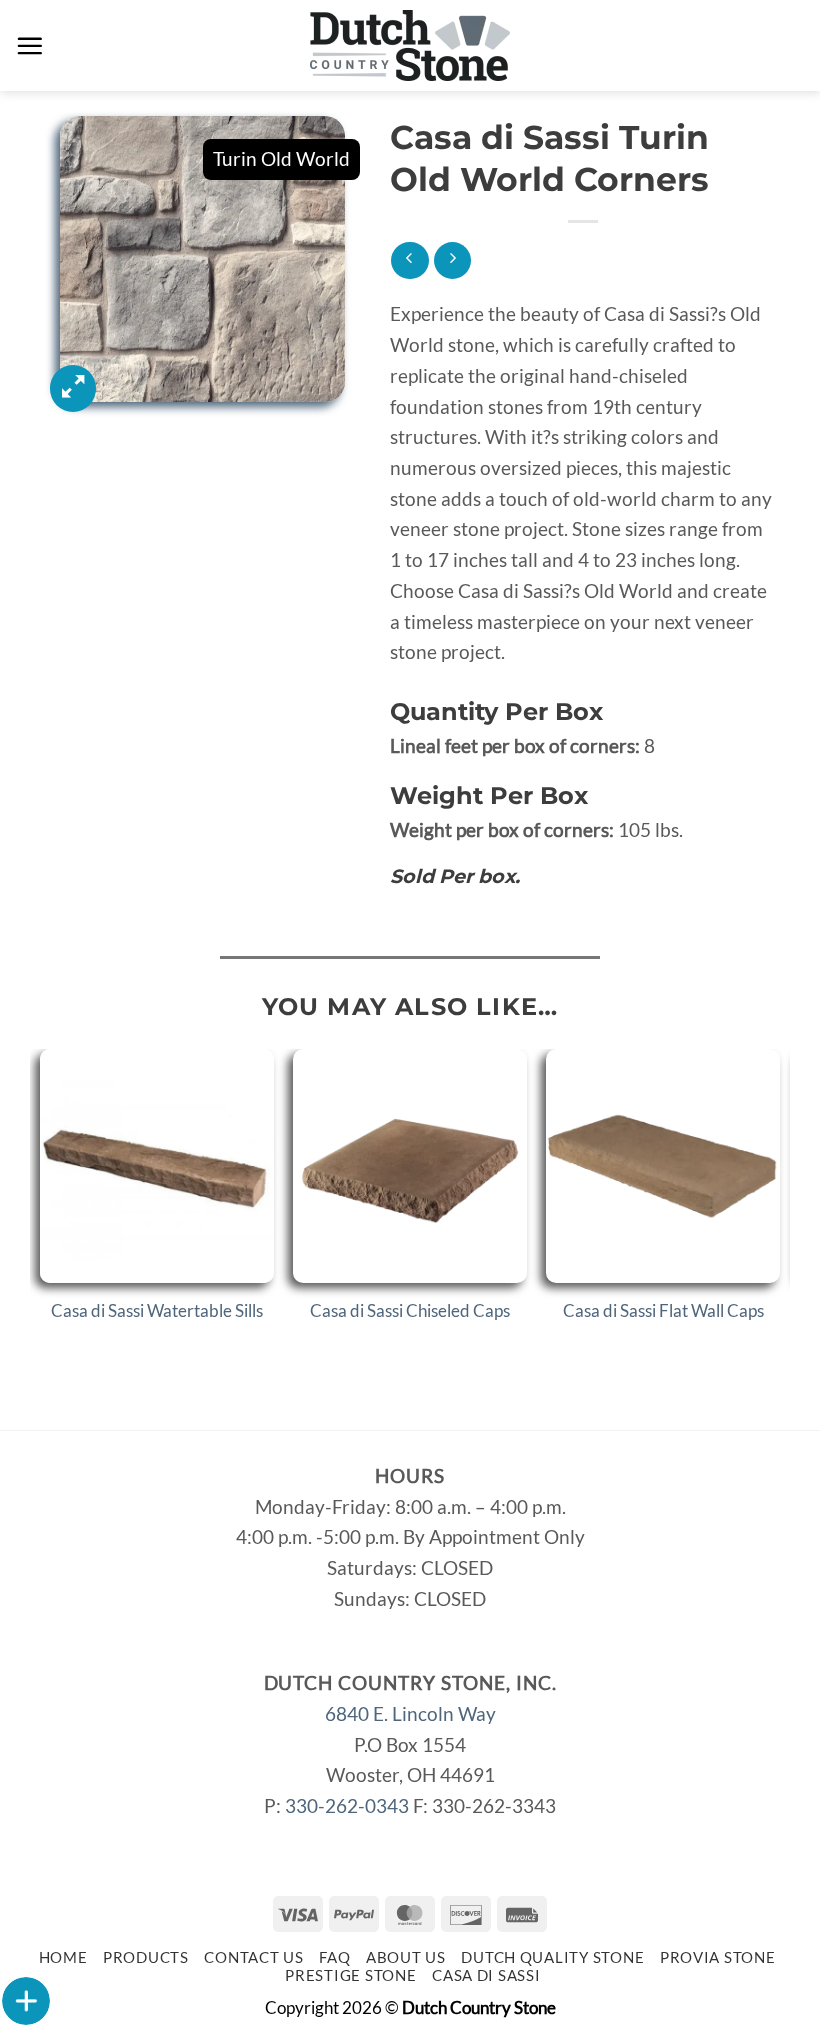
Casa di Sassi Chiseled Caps (410, 1310)
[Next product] (409, 260)
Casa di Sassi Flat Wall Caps (663, 1310)
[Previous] (41, 1207)
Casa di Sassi (486, 1975)
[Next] (779, 1207)
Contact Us (253, 1957)
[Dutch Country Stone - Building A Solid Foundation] (410, 45)
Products (146, 1957)
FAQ (334, 1957)
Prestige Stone (350, 1975)
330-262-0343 (347, 1805)
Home (63, 1957)
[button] (29, 45)
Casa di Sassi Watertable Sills (157, 1310)
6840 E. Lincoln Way (410, 1713)
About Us (406, 1957)
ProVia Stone (718, 1957)
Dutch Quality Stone (552, 1957)
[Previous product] (452, 260)
